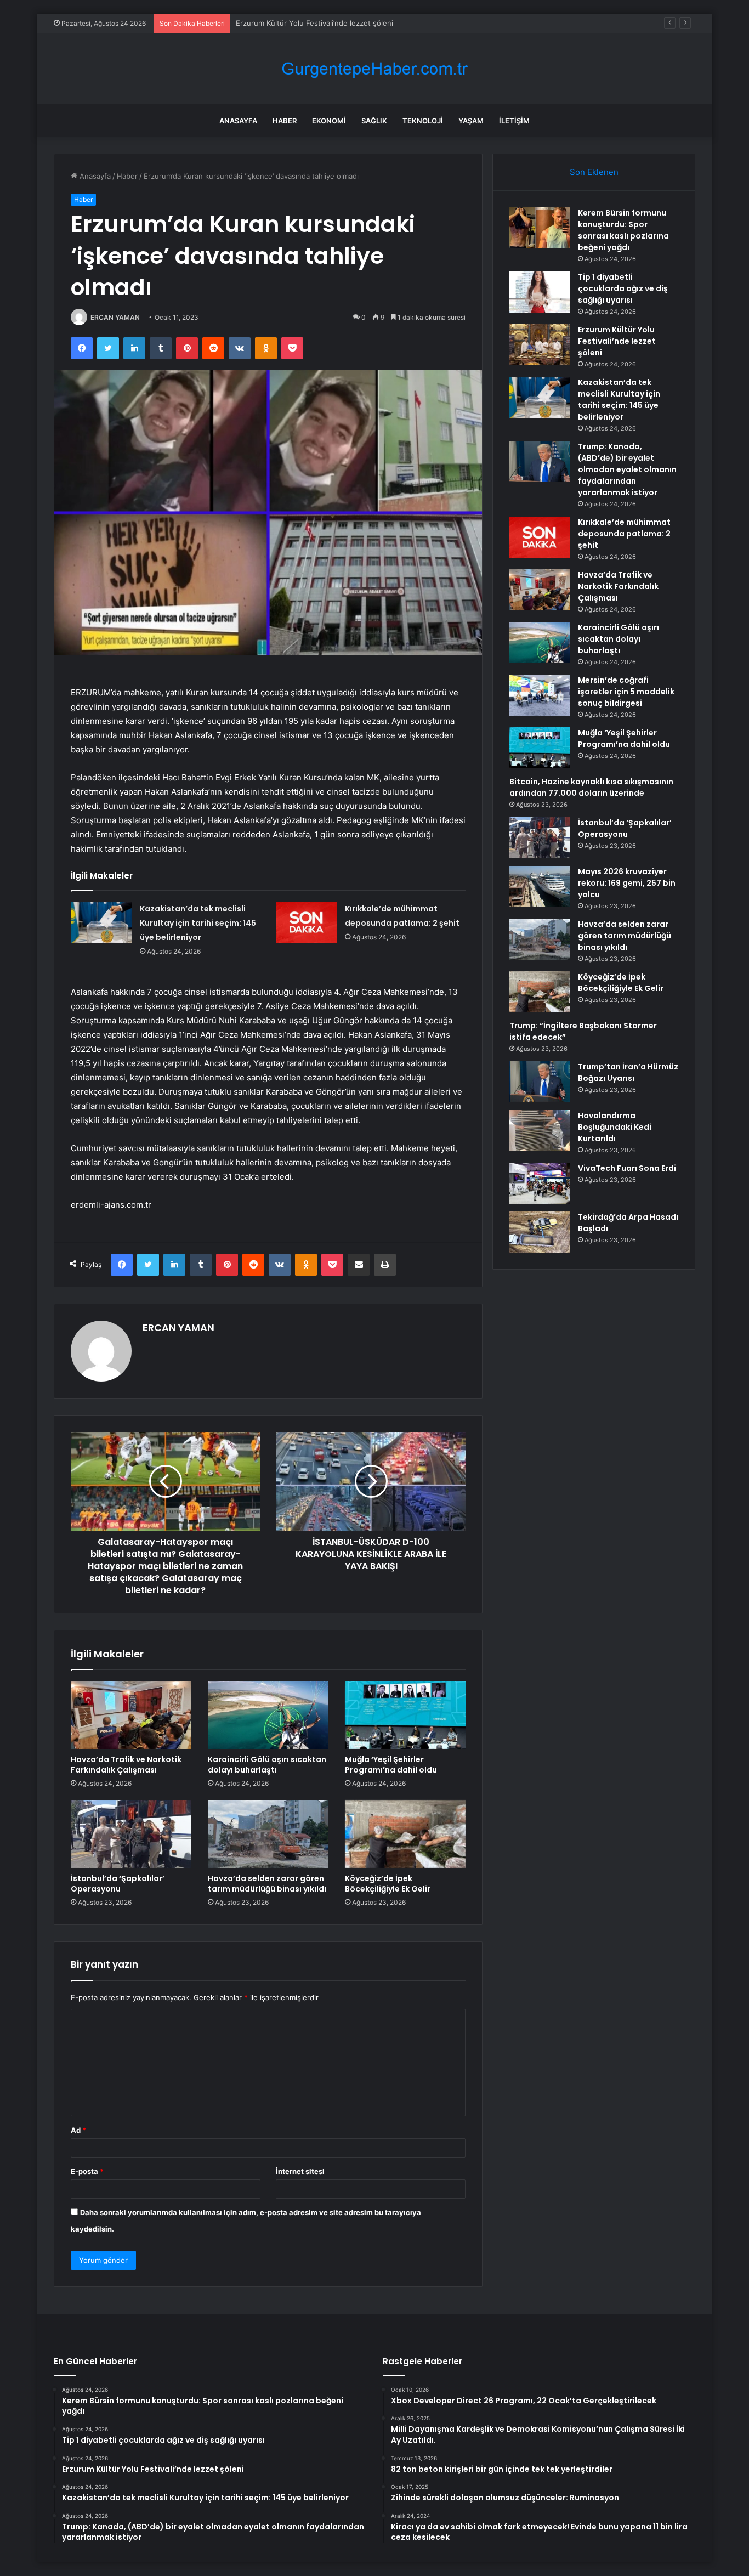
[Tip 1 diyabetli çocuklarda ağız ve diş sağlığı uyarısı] (540, 292)
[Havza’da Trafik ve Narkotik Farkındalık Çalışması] (131, 1715)
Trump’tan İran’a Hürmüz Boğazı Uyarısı (628, 1072)
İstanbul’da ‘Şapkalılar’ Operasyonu (118, 1884)
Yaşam (471, 121)
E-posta (87, 2171)
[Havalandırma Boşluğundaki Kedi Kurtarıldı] (540, 1131)
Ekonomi (329, 121)
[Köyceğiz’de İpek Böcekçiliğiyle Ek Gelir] (405, 1834)
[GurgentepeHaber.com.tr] (374, 69)
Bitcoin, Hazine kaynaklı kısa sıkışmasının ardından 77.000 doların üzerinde (591, 787)
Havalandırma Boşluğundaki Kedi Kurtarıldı (615, 1127)
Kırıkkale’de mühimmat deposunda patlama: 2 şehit (624, 534)
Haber (285, 121)
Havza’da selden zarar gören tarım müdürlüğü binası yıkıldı (267, 1884)
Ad (78, 2130)
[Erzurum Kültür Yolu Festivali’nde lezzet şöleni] (540, 345)
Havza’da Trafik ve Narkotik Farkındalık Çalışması (126, 1765)
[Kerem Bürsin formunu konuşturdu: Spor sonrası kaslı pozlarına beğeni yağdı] (540, 228)
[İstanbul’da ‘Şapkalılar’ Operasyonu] (131, 1834)
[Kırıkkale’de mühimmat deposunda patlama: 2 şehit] (307, 922)
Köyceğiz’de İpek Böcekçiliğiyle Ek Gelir (388, 1884)
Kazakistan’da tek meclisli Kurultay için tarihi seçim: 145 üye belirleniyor (198, 923)
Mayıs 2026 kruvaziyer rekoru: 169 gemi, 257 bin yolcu (627, 883)
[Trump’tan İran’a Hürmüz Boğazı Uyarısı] (540, 1082)
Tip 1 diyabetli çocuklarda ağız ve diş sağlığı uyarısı (623, 288)
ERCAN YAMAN (115, 317)
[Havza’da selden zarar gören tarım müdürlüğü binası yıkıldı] (268, 1834)
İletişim (514, 121)
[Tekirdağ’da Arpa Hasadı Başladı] (540, 1232)
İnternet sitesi (300, 2171)
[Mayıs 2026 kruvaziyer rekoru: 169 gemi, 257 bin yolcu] (540, 887)
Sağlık (374, 121)
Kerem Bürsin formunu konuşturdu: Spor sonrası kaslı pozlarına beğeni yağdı (623, 230)
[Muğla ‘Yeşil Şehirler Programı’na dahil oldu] (405, 1715)
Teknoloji (423, 121)
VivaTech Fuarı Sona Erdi (627, 1168)
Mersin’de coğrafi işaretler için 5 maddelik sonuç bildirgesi (626, 692)
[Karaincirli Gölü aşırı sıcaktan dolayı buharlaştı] (268, 1715)
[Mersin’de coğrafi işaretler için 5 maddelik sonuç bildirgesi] (540, 695)
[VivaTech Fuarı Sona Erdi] (540, 1183)
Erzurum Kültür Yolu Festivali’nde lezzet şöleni (314, 23)
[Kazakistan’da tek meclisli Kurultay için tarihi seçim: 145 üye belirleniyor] (101, 922)
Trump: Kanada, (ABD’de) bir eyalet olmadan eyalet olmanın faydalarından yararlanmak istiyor (627, 469)
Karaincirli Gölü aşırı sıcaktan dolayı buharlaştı (267, 1765)
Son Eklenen (594, 172)
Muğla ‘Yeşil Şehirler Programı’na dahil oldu (391, 1765)
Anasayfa (238, 121)
